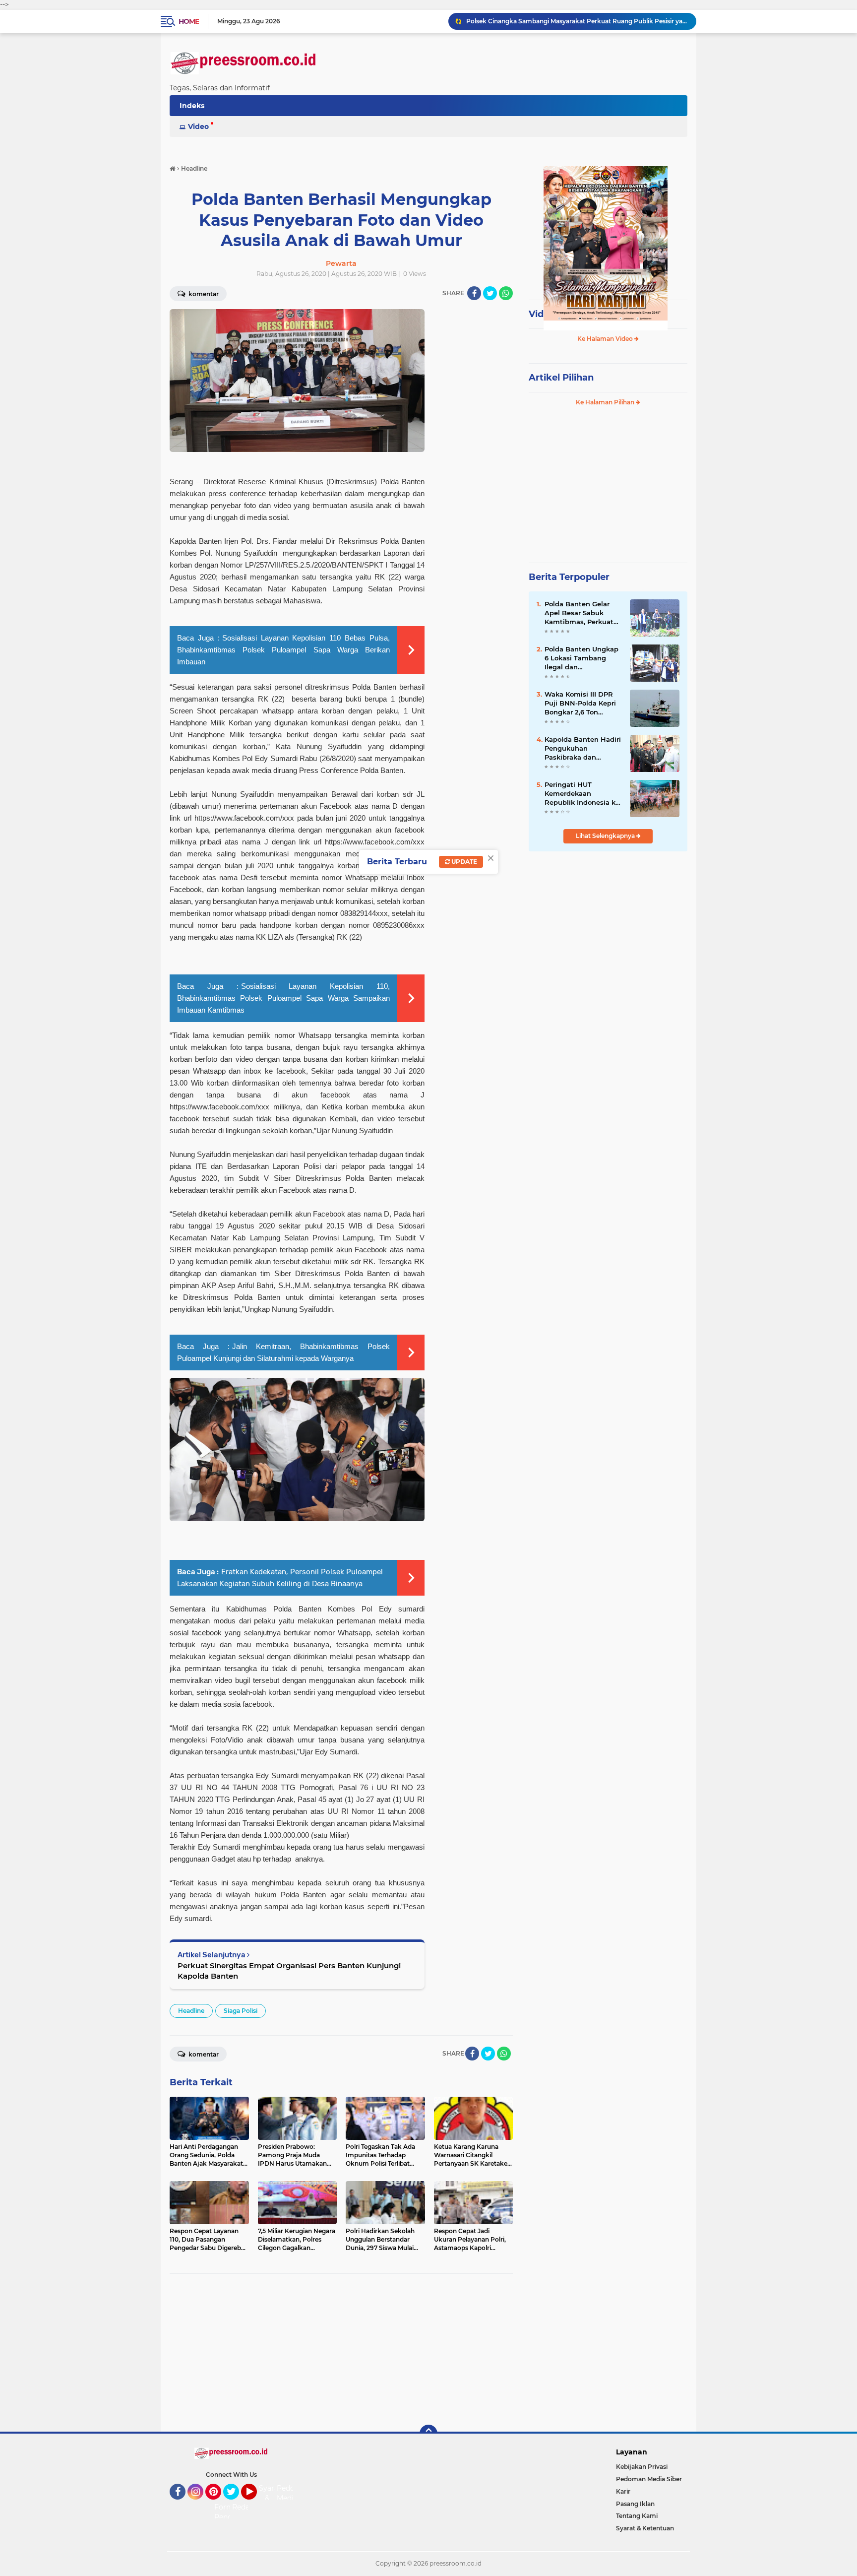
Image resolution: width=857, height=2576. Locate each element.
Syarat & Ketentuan (645, 2528)
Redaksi (245, 2507)
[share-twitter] (490, 293)
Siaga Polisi (241, 2011)
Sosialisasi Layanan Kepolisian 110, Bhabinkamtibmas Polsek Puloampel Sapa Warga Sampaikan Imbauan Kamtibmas (283, 998)
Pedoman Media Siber (649, 2479)
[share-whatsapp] (506, 293)
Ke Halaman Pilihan (606, 402)
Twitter (236, 2504)
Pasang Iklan (635, 2504)
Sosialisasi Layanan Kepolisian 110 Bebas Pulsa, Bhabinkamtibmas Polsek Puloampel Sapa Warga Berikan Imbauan (283, 650)
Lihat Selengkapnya (606, 836)
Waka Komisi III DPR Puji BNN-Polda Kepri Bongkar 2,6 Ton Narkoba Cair (580, 704)
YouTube (256, 2504)
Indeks (192, 106)
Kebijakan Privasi (642, 2467)
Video (198, 127)
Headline (191, 2011)
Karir (623, 2491)
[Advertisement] (341, 2353)
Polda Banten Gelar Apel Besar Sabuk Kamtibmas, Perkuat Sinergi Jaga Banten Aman (579, 613)
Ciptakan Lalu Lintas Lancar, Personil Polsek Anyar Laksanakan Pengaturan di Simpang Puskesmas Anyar (577, 21)
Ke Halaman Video (606, 339)
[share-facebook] (474, 293)
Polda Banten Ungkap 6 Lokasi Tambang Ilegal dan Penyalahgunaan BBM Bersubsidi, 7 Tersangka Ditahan (582, 658)
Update (463, 862)
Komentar (203, 294)
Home (189, 21)
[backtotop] (428, 2434)
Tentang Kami (637, 2516)
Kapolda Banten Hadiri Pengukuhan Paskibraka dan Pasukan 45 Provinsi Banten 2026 (583, 749)
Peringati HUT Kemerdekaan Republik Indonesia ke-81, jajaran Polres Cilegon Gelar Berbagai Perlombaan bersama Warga (583, 794)
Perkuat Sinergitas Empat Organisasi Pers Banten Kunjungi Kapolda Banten (289, 1971)
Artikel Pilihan (561, 378)
